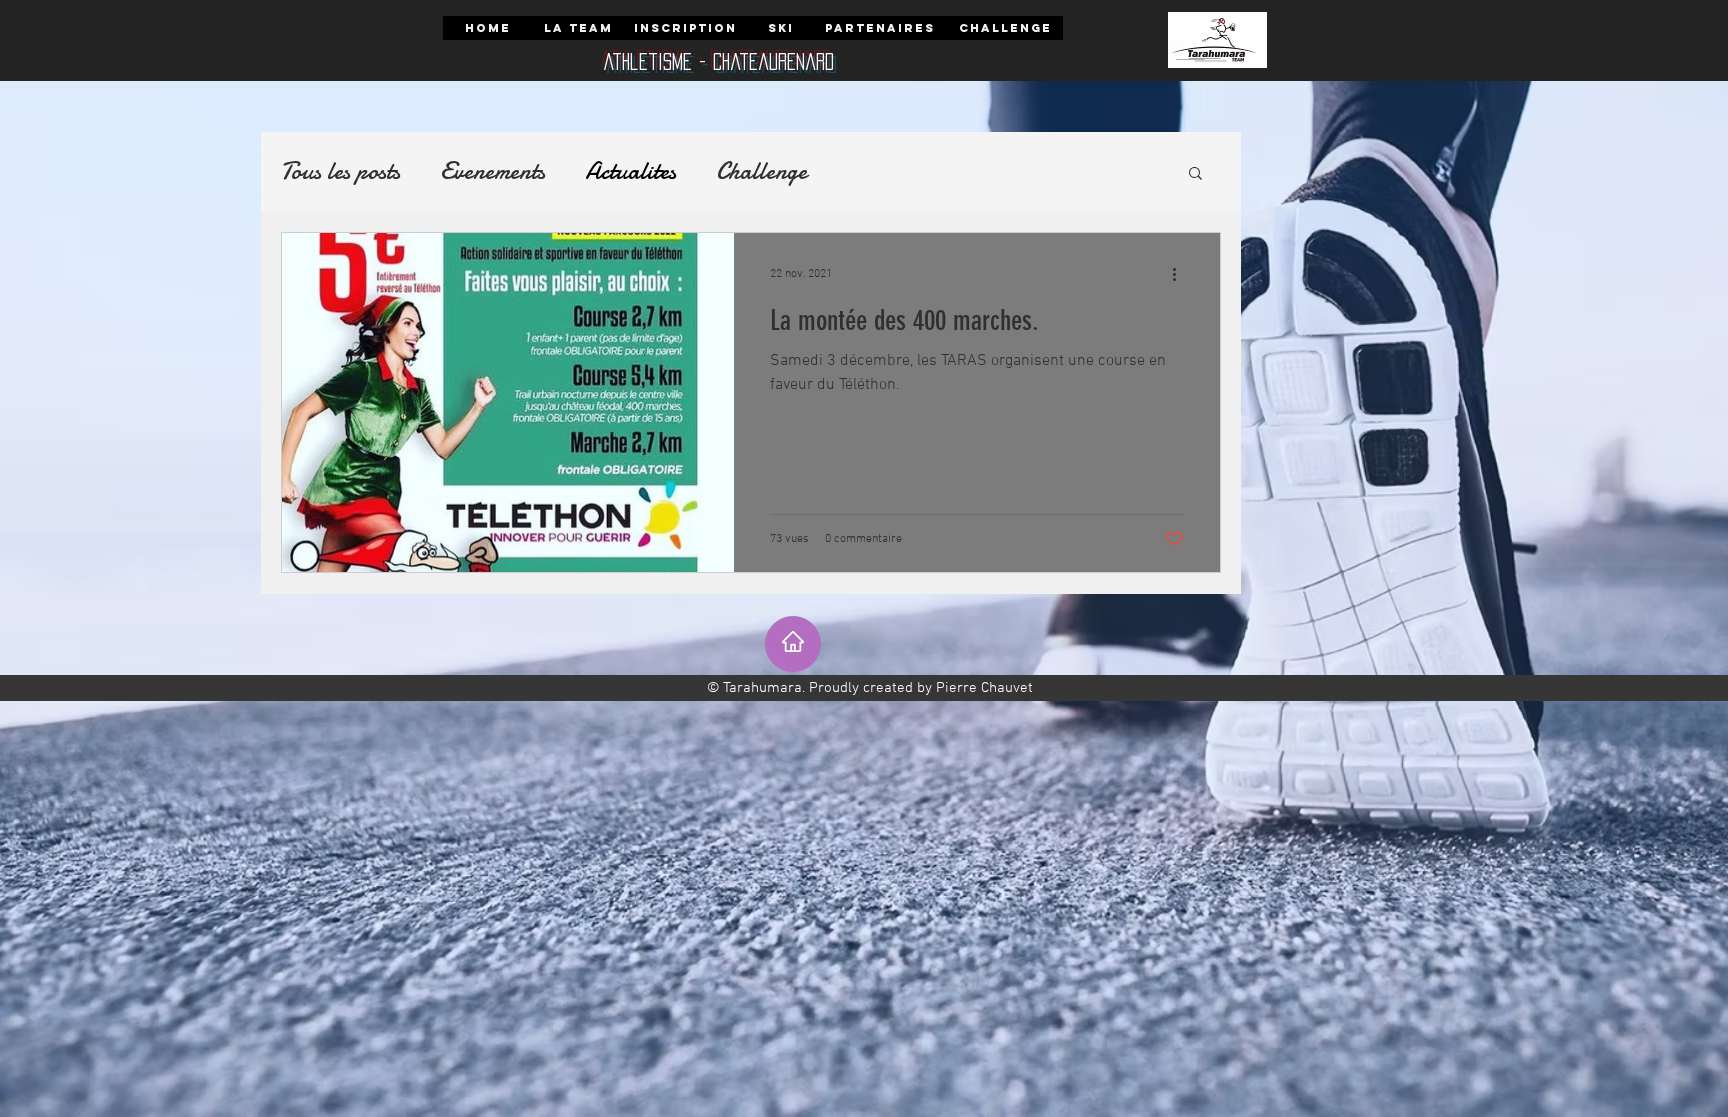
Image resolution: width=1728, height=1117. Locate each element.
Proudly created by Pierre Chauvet (921, 688)
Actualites (630, 172)
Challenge (761, 172)
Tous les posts (340, 172)
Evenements (492, 172)
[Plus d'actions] (1181, 274)
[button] (1195, 174)
